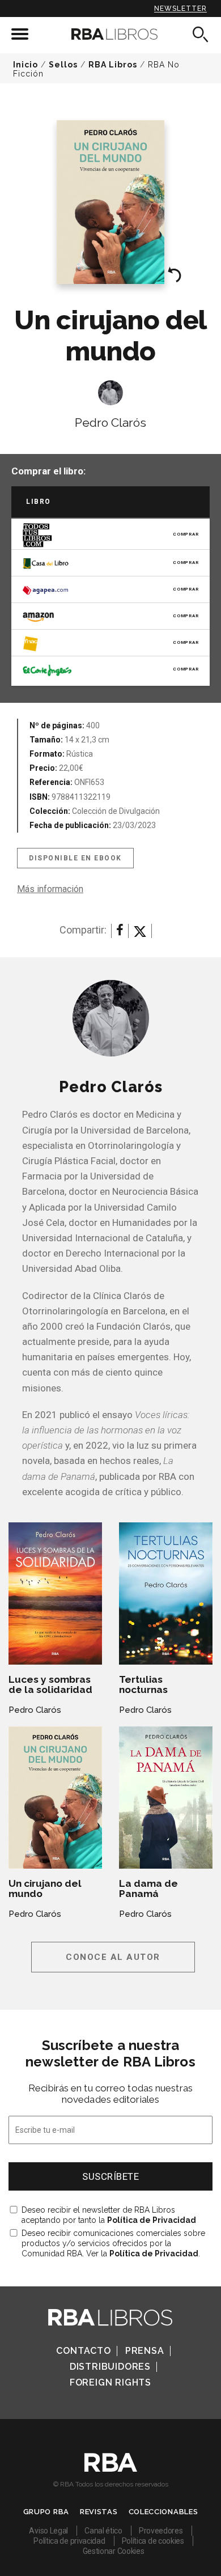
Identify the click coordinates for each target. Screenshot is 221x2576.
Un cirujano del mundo (45, 1888)
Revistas (99, 2512)
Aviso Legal (48, 2531)
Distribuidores (110, 2367)
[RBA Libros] (111, 34)
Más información (50, 889)
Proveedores (161, 2531)
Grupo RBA (46, 2512)
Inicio (25, 65)
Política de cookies (153, 2541)
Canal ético (103, 2531)
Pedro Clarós (110, 423)
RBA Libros (113, 65)
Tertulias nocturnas (143, 1684)
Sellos (63, 65)
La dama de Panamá (148, 1888)
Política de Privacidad (152, 2220)
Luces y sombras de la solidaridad (50, 1684)
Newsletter (180, 9)
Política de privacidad (69, 2541)
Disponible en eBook (75, 858)
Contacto (83, 2351)
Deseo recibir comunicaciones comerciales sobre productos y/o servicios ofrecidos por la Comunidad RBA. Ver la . (113, 2243)
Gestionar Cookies (114, 2551)
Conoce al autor (113, 1957)
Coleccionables (163, 2512)
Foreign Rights (110, 2382)
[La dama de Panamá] (166, 1798)
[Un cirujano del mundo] (55, 1798)
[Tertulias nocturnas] (166, 1593)
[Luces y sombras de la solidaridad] (55, 1593)
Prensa (145, 2351)
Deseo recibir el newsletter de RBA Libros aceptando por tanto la (109, 2215)
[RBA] (111, 2469)
